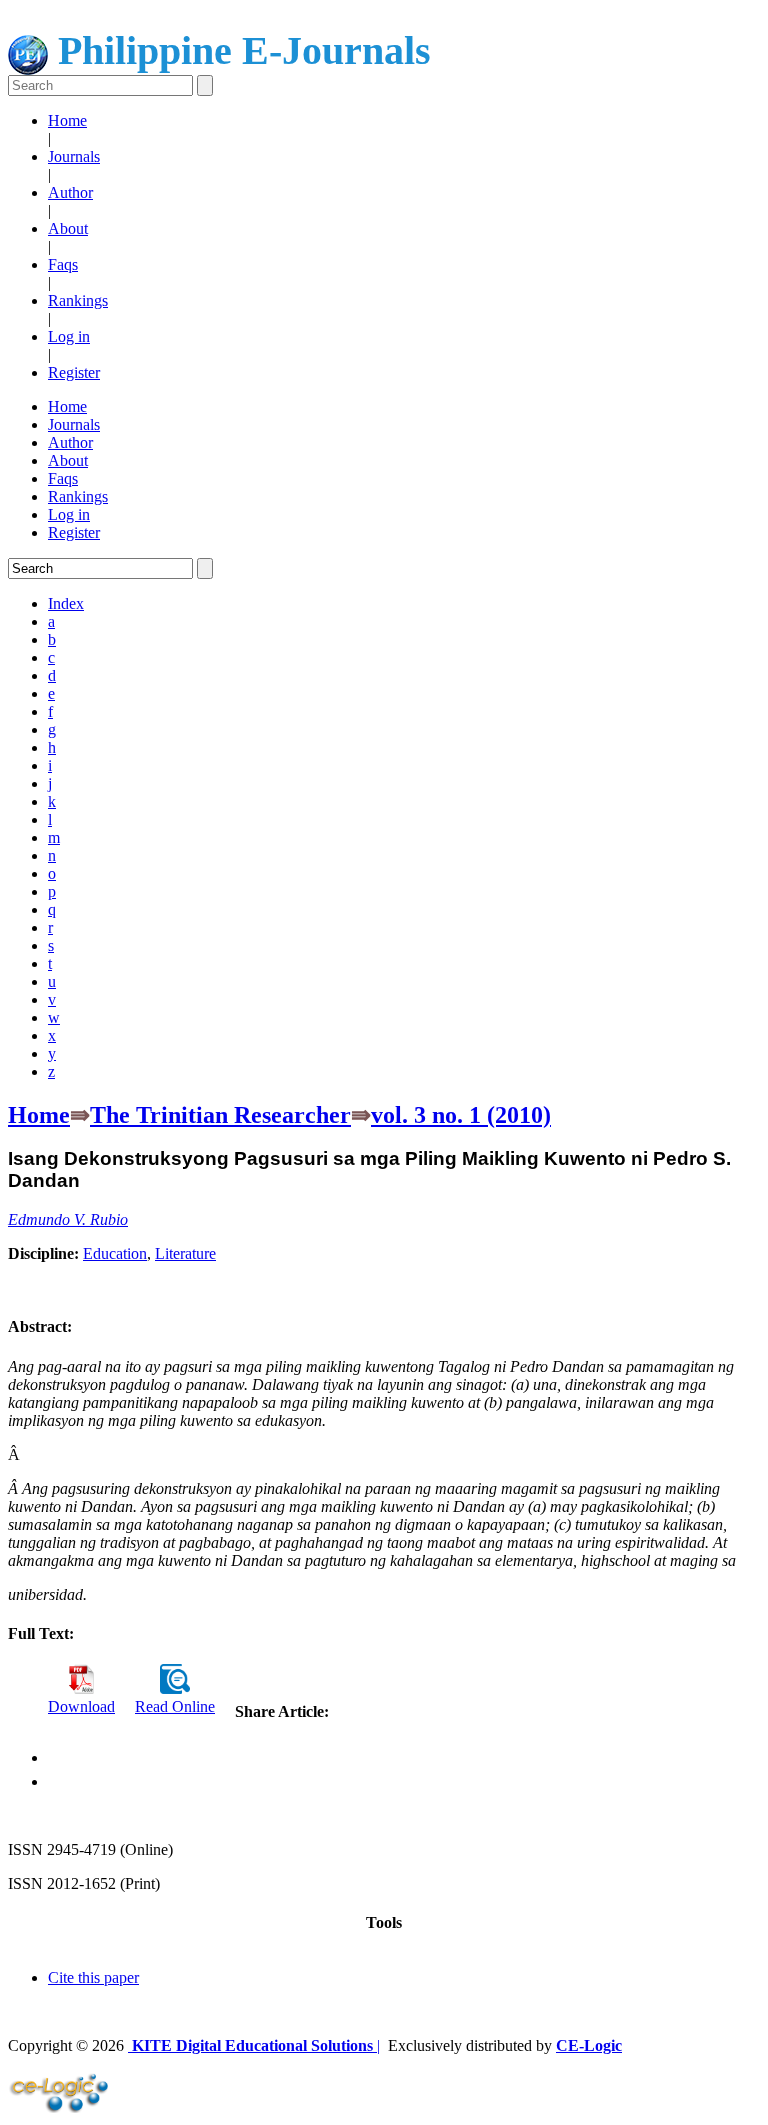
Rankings (78, 300)
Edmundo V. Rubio (68, 1219)
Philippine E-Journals (239, 50)
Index (66, 603)
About (68, 228)
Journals (74, 156)
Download (81, 1706)
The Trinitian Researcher (220, 1115)
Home (67, 120)
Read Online (175, 1706)
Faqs (63, 264)
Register (74, 372)
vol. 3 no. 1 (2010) (461, 1115)
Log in (69, 336)
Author (70, 192)
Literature (185, 1253)
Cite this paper (93, 1977)
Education (115, 1253)
